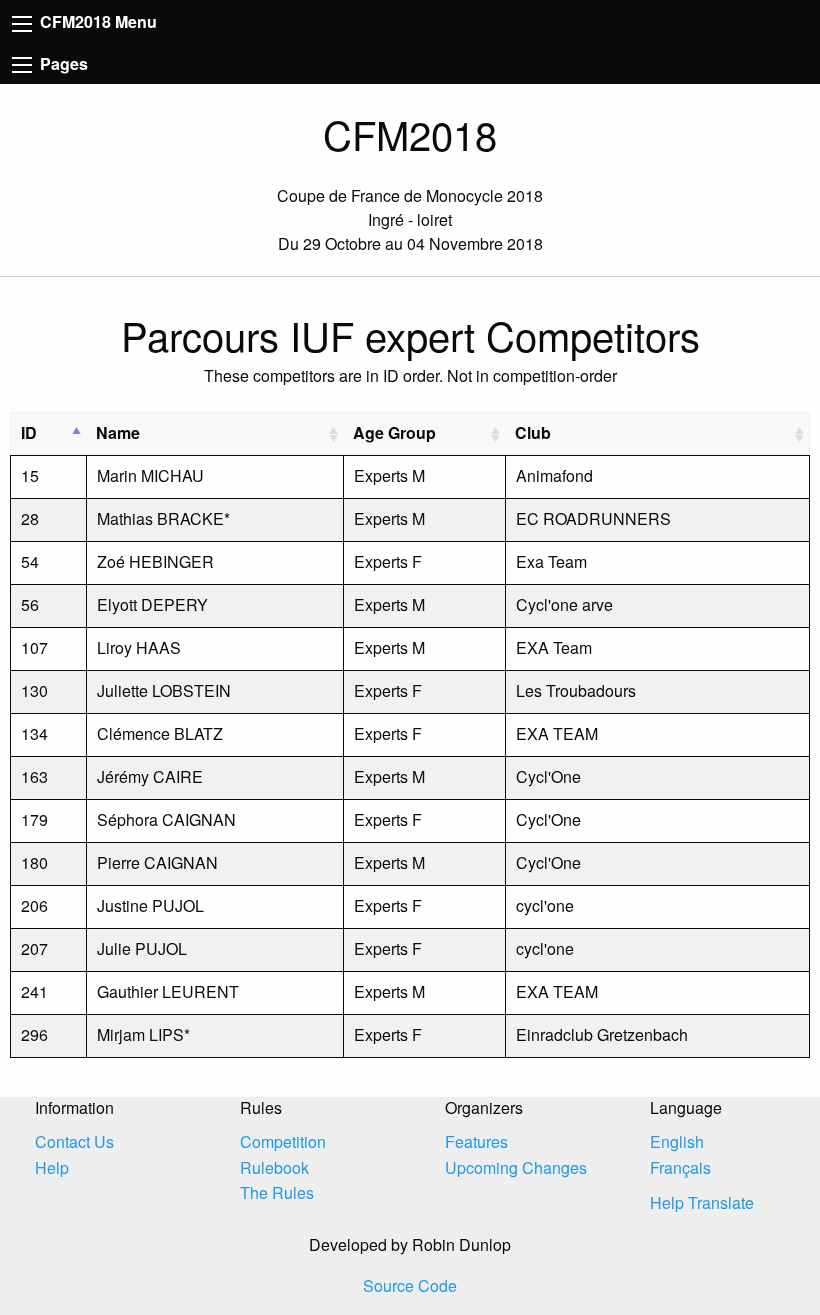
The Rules (277, 1192)
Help (52, 1167)
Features (476, 1141)
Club (533, 432)
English (677, 1141)
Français (680, 1167)
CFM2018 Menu (96, 21)
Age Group (394, 432)
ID (29, 432)
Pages (62, 63)
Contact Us (74, 1141)
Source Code (410, 1285)
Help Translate (702, 1202)
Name (118, 432)
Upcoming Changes (516, 1167)
